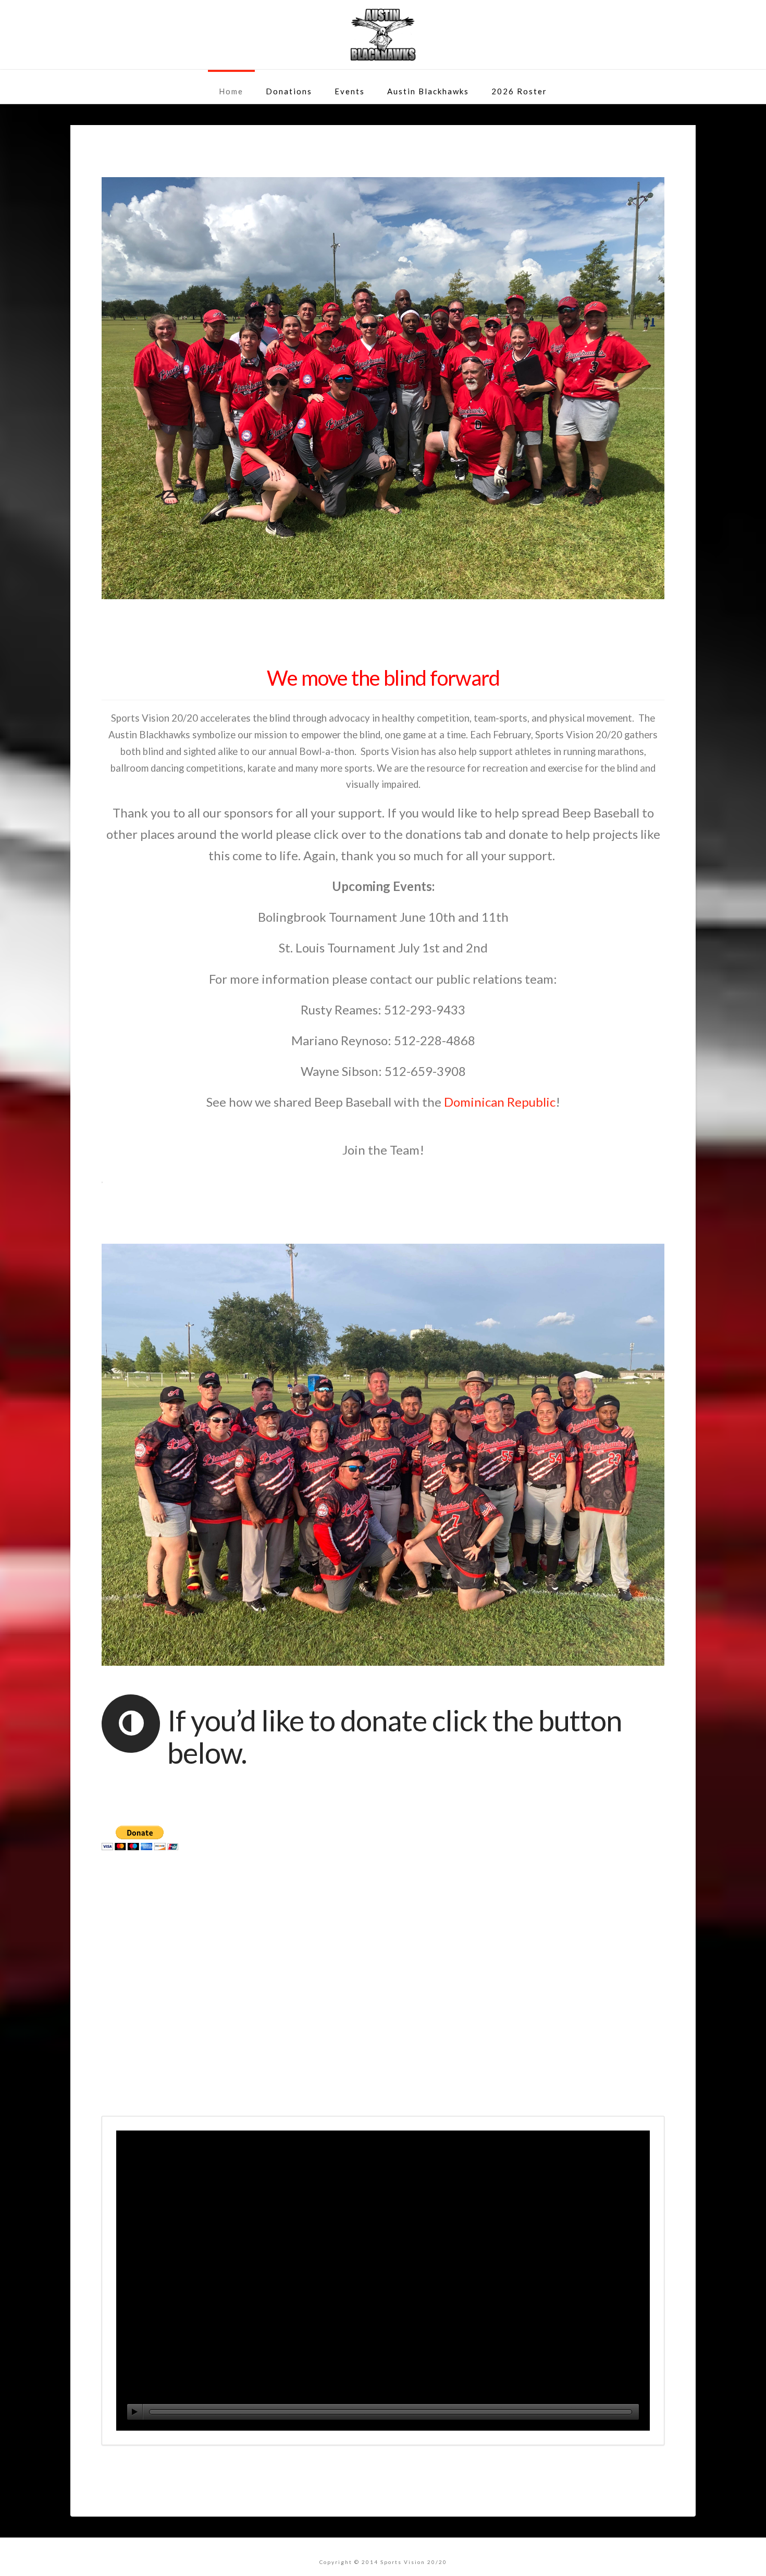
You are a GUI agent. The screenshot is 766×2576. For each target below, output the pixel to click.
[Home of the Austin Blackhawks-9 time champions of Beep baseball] (383, 35)
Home (231, 91)
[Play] (135, 2412)
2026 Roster (519, 91)
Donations (289, 91)
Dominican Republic (500, 1102)
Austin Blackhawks (428, 91)
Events (350, 91)
